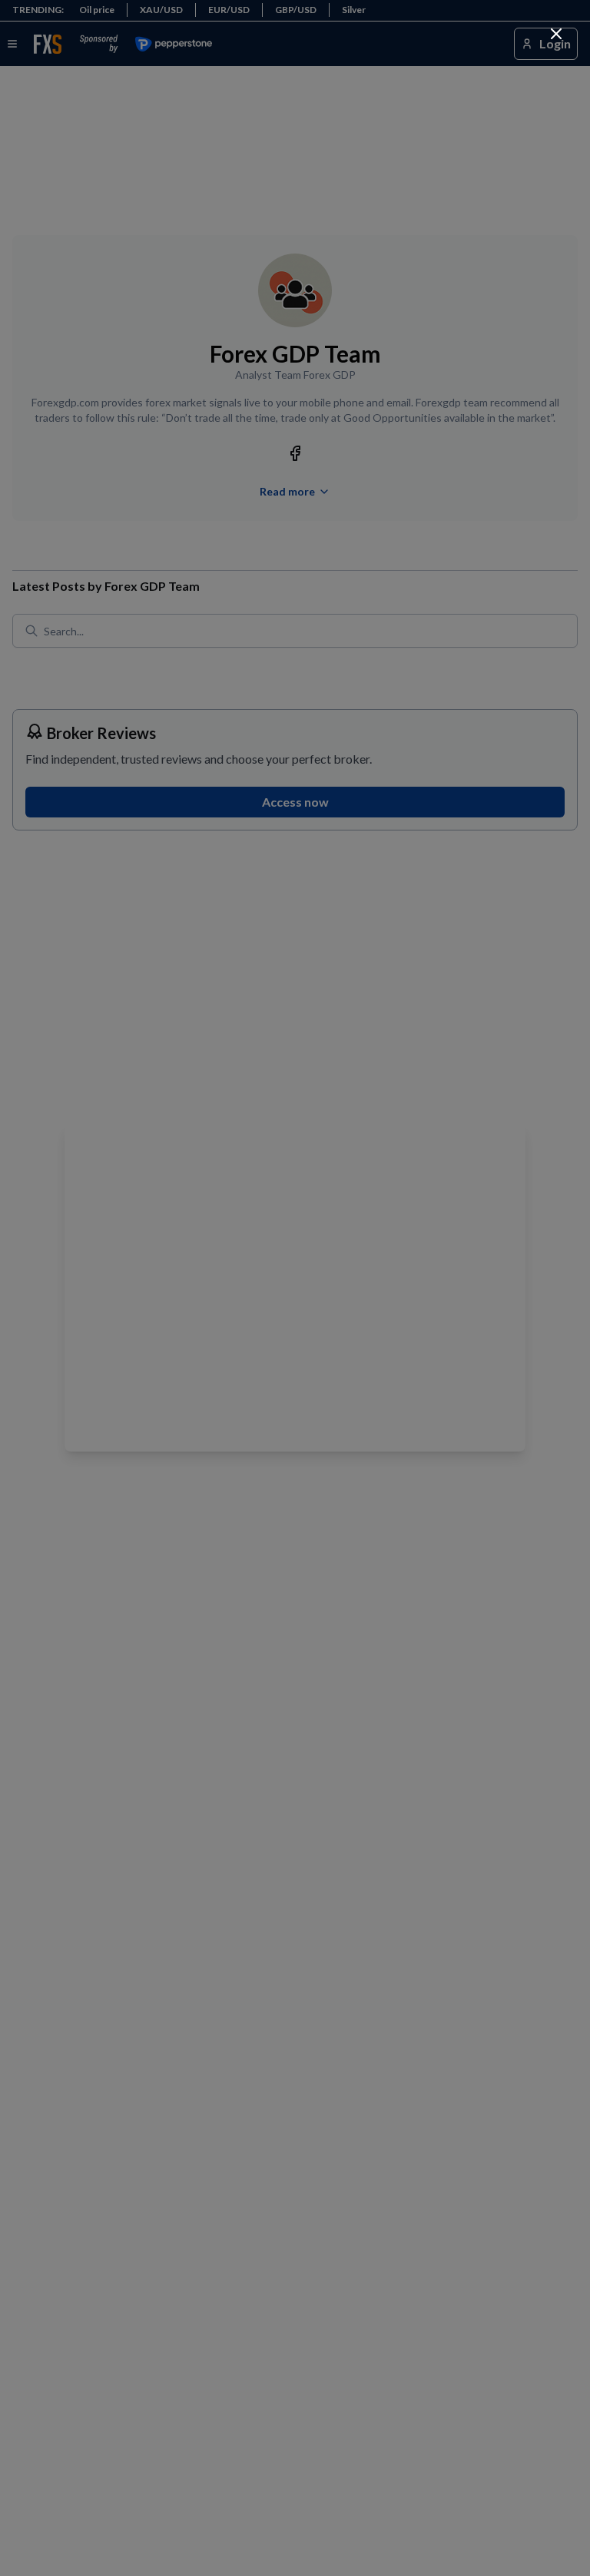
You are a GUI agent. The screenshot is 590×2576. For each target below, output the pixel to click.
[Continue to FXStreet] (556, 34)
